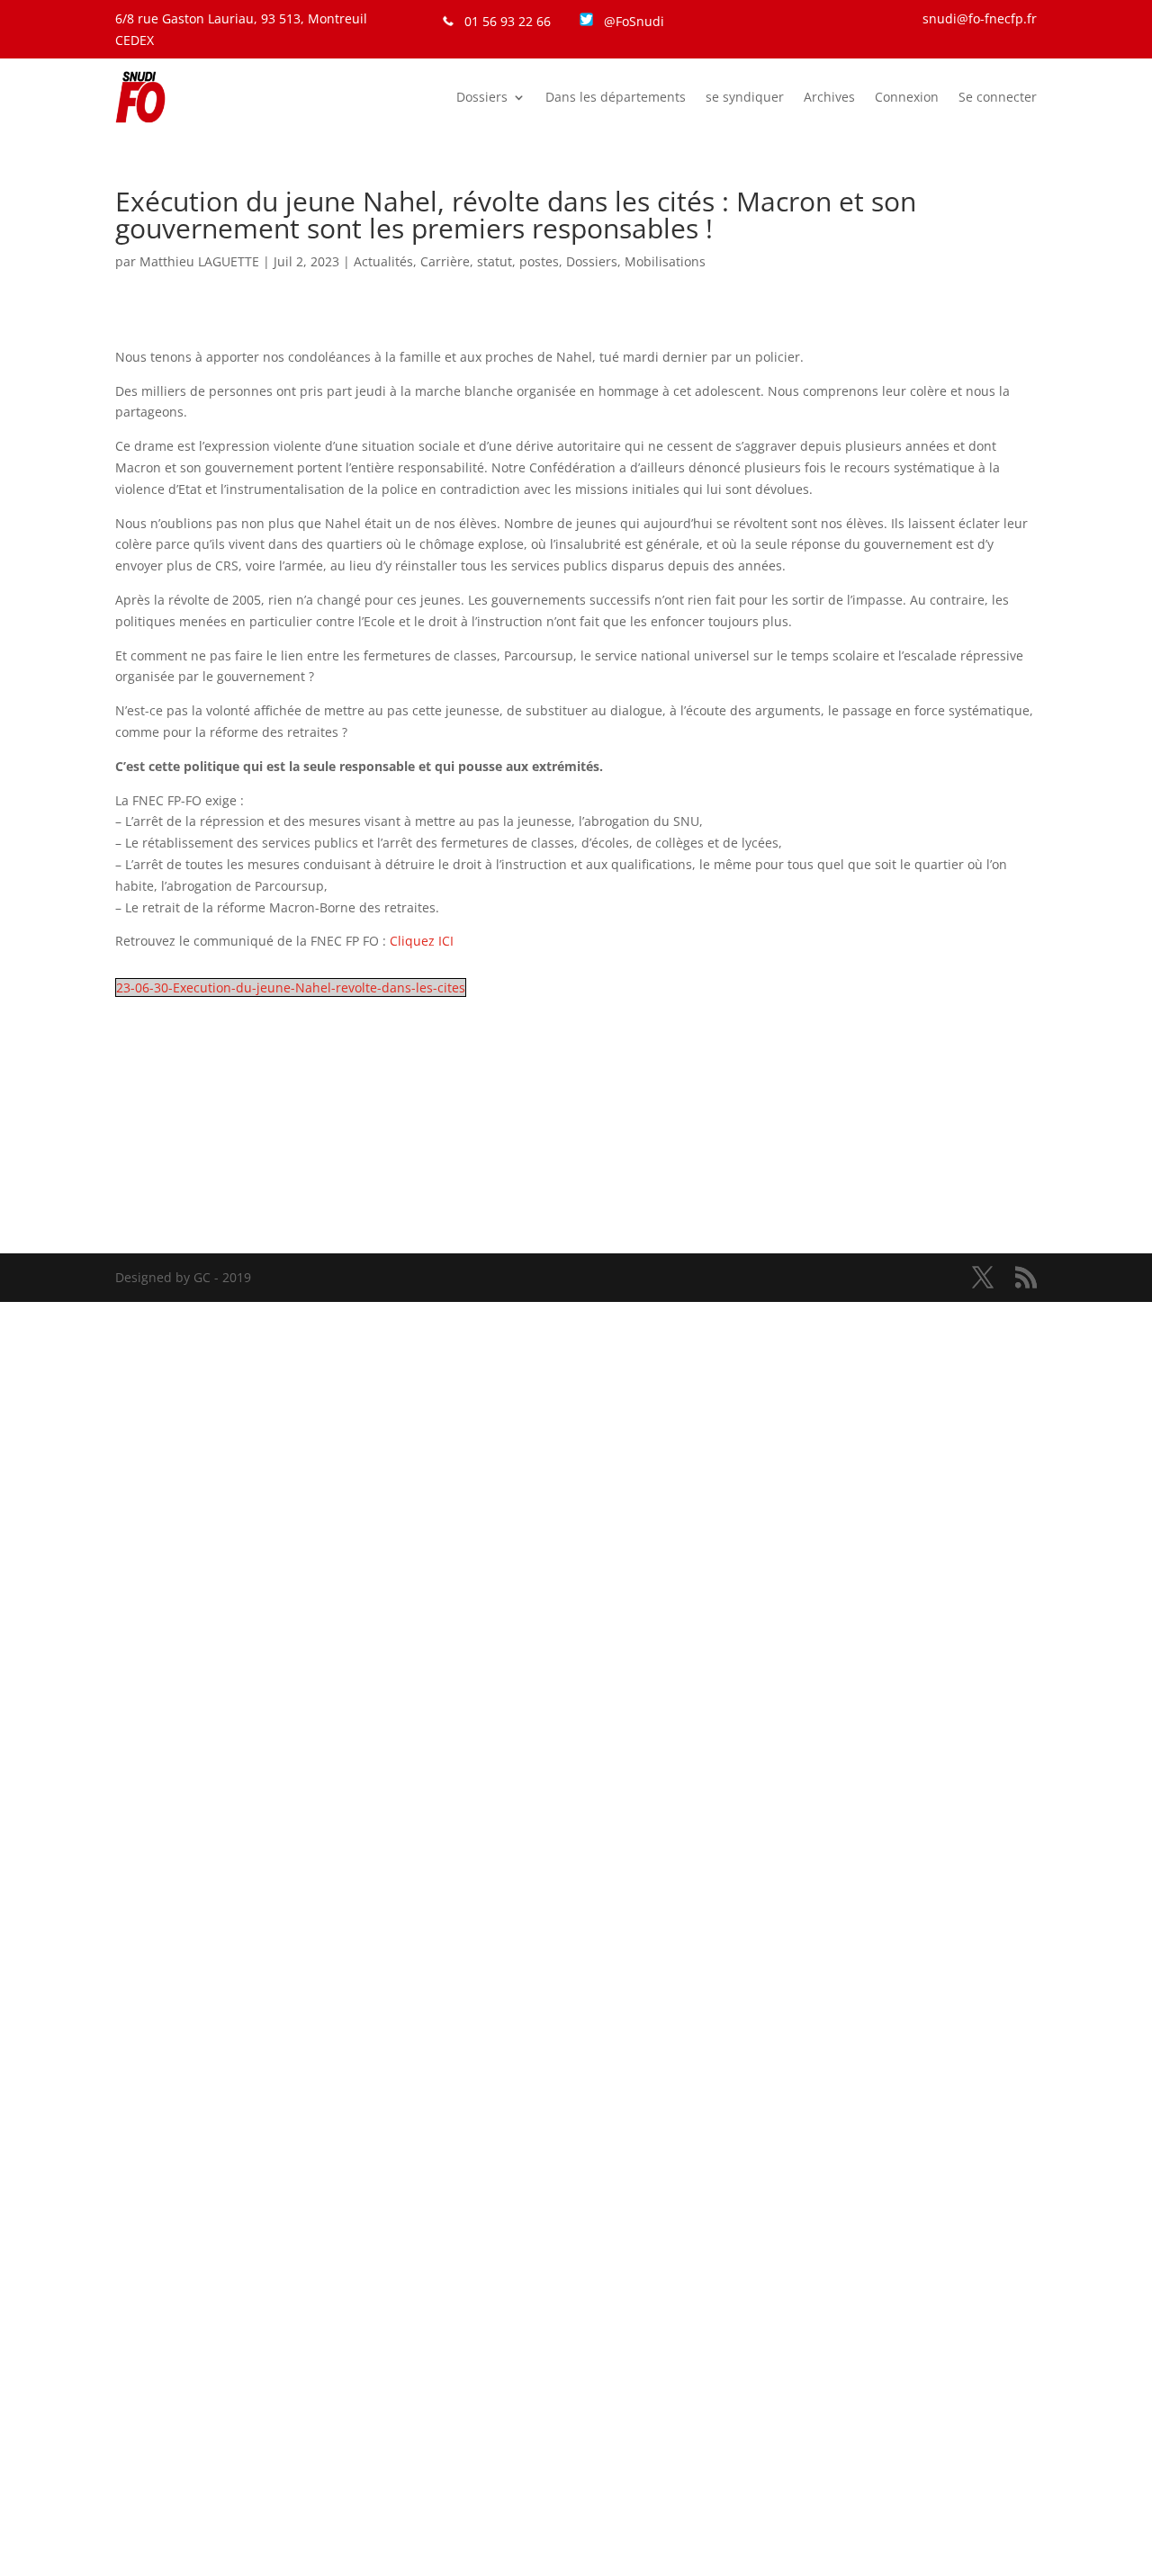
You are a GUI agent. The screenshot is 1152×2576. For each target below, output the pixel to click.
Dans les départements (616, 97)
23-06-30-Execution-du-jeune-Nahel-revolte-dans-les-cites (291, 987)
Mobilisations (665, 261)
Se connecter (998, 97)
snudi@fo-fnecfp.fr (980, 18)
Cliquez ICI (422, 941)
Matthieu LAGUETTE (199, 261)
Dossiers (482, 97)
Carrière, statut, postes (490, 261)
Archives (829, 97)
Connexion (907, 97)
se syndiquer (745, 97)
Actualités (383, 261)
